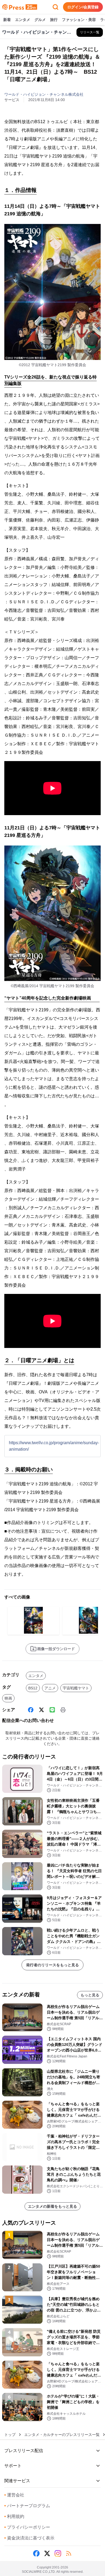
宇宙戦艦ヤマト (76, 1688)
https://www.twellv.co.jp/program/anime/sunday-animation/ (54, 1446)
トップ (10, 2435)
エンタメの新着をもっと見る (52, 2206)
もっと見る (90, 1995)
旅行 (54, 20)
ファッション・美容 (79, 20)
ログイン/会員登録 (83, 7)
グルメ (40, 20)
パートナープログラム (27, 2506)
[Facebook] (31, 1710)
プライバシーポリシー (27, 2527)
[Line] (52, 1710)
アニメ (50, 1688)
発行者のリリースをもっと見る (52, 1965)
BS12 (33, 1688)
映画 (8, 1698)
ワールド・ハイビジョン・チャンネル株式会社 (44, 94)
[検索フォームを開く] (55, 7)
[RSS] (69, 2553)
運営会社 (14, 2495)
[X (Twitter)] (41, 1710)
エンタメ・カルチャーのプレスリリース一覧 (62, 2435)
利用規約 (14, 2516)
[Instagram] (58, 2553)
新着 (7, 20)
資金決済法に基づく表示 (29, 2538)
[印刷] (63, 1710)
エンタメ (23, 20)
